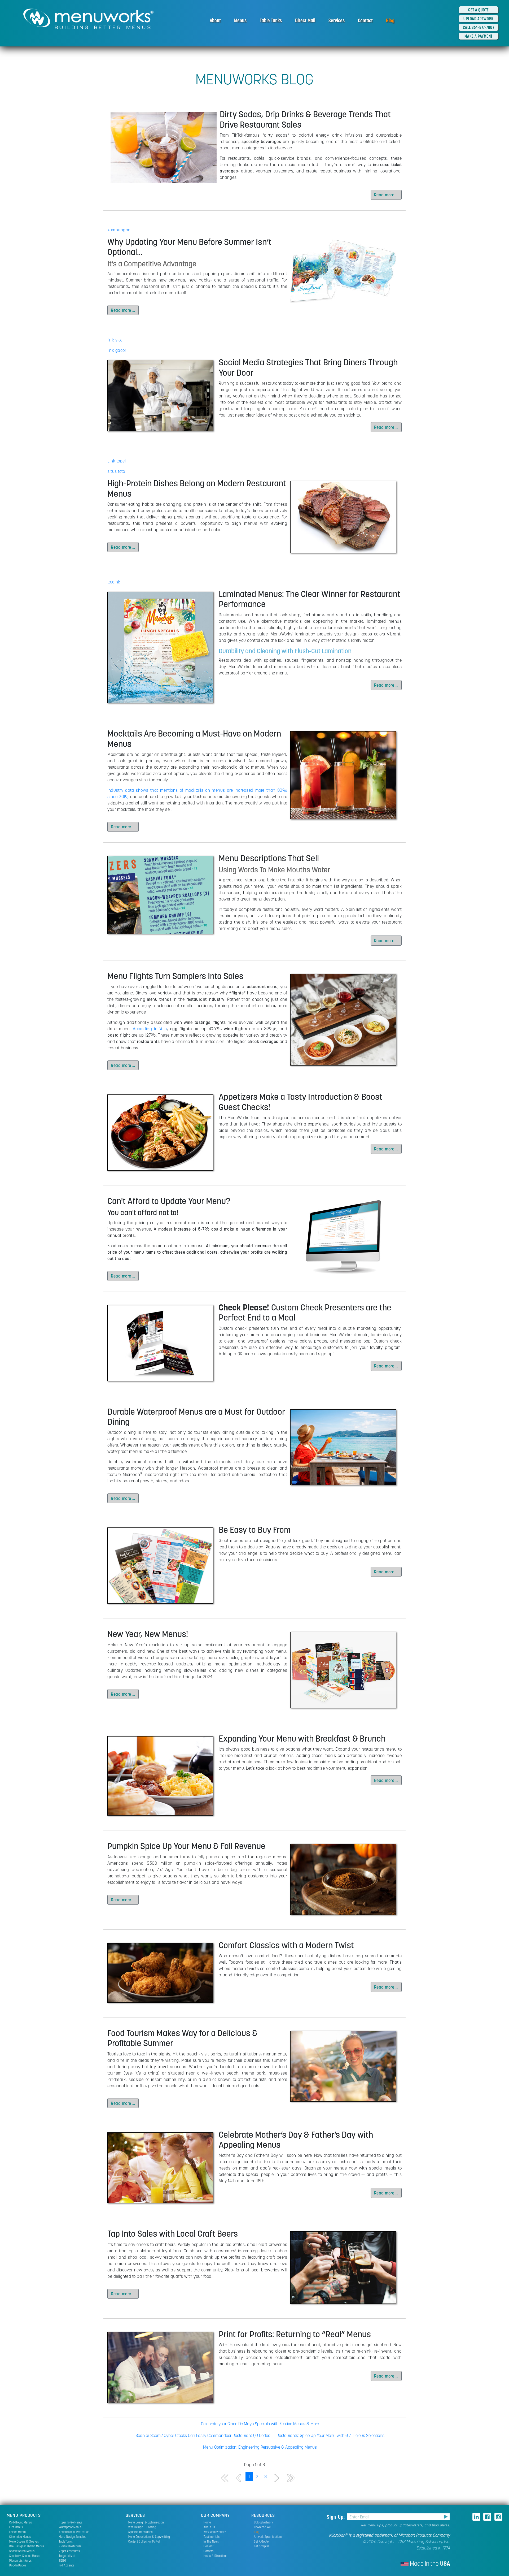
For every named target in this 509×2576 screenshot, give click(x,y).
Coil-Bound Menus (21, 2522)
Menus (240, 20)
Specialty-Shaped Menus (25, 2556)
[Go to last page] (291, 2478)
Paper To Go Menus (71, 2522)
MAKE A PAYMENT (479, 36)
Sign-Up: (337, 2517)
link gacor (117, 350)
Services (337, 20)
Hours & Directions (216, 2556)
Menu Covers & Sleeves (24, 2541)
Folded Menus (18, 2532)
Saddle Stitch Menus (22, 2551)
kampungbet (120, 230)
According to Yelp (150, 1029)
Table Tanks (271, 20)
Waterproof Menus (70, 2527)
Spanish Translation (141, 2532)
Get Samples (262, 2546)
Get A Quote (261, 2541)
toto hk (114, 582)
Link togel (117, 461)
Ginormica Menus (20, 2537)
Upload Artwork (264, 2522)
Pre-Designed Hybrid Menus (27, 2546)
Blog (390, 20)
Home (207, 2522)
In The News (211, 2541)
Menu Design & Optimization (146, 2522)
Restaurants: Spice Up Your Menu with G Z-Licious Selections (330, 2435)
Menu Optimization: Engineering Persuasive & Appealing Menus (260, 2447)
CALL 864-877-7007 (479, 27)
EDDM (62, 2560)
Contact (365, 20)
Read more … (386, 195)
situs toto (116, 471)
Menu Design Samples (73, 2537)
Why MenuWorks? (215, 2532)
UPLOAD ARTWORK (478, 19)
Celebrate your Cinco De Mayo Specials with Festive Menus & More (260, 2424)
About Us (209, 2527)
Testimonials (212, 2537)
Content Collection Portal (144, 2541)
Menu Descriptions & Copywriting (149, 2537)
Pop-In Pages (18, 2565)
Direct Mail (305, 20)
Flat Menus (16, 2527)
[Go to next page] (277, 2478)
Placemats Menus (20, 2560)
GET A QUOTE (479, 10)
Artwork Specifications (268, 2537)
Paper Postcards (69, 2551)
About (215, 20)
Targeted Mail (67, 2556)
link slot (115, 340)
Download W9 (262, 2527)
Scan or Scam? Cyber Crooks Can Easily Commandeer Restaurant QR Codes (203, 2435)
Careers (209, 2551)
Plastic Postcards (70, 2546)
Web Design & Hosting (142, 2527)
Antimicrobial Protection (74, 2532)
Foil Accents (67, 2565)
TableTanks (66, 2541)
